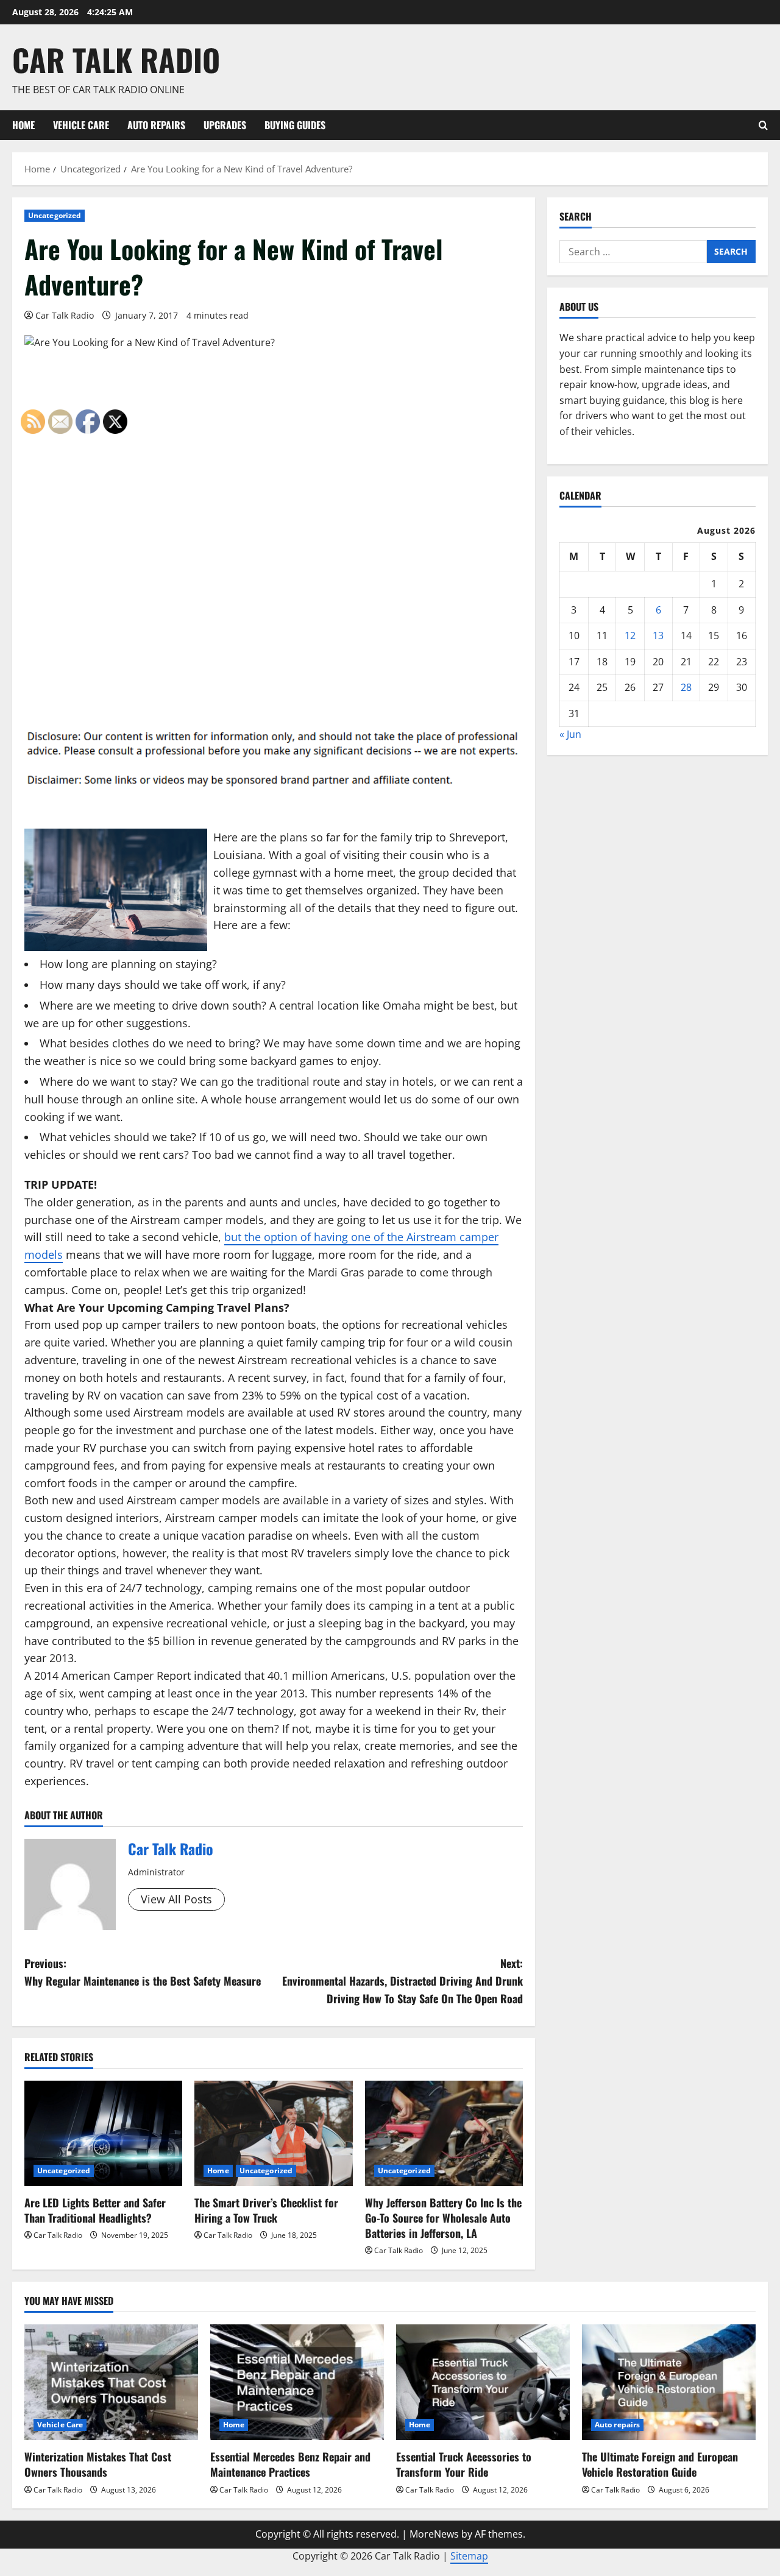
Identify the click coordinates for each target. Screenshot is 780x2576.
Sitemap (469, 2556)
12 (630, 635)
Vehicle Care (81, 125)
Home (23, 125)
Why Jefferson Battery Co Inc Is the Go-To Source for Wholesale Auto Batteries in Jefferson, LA (443, 2218)
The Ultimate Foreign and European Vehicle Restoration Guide (660, 2464)
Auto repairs (156, 125)
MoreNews (434, 2534)
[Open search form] (763, 125)
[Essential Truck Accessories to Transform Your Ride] (483, 2382)
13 (658, 635)
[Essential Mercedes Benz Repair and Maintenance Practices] (297, 2382)
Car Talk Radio (116, 59)
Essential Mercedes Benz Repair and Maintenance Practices (290, 2464)
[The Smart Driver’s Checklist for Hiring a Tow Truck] (273, 2133)
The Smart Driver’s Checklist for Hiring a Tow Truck (266, 2210)
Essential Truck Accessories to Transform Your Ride (464, 2464)
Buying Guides (295, 125)
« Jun (570, 734)
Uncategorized (55, 215)
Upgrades (225, 125)
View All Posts (176, 1899)
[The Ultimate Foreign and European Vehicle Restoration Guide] (669, 2382)
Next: (402, 1981)
